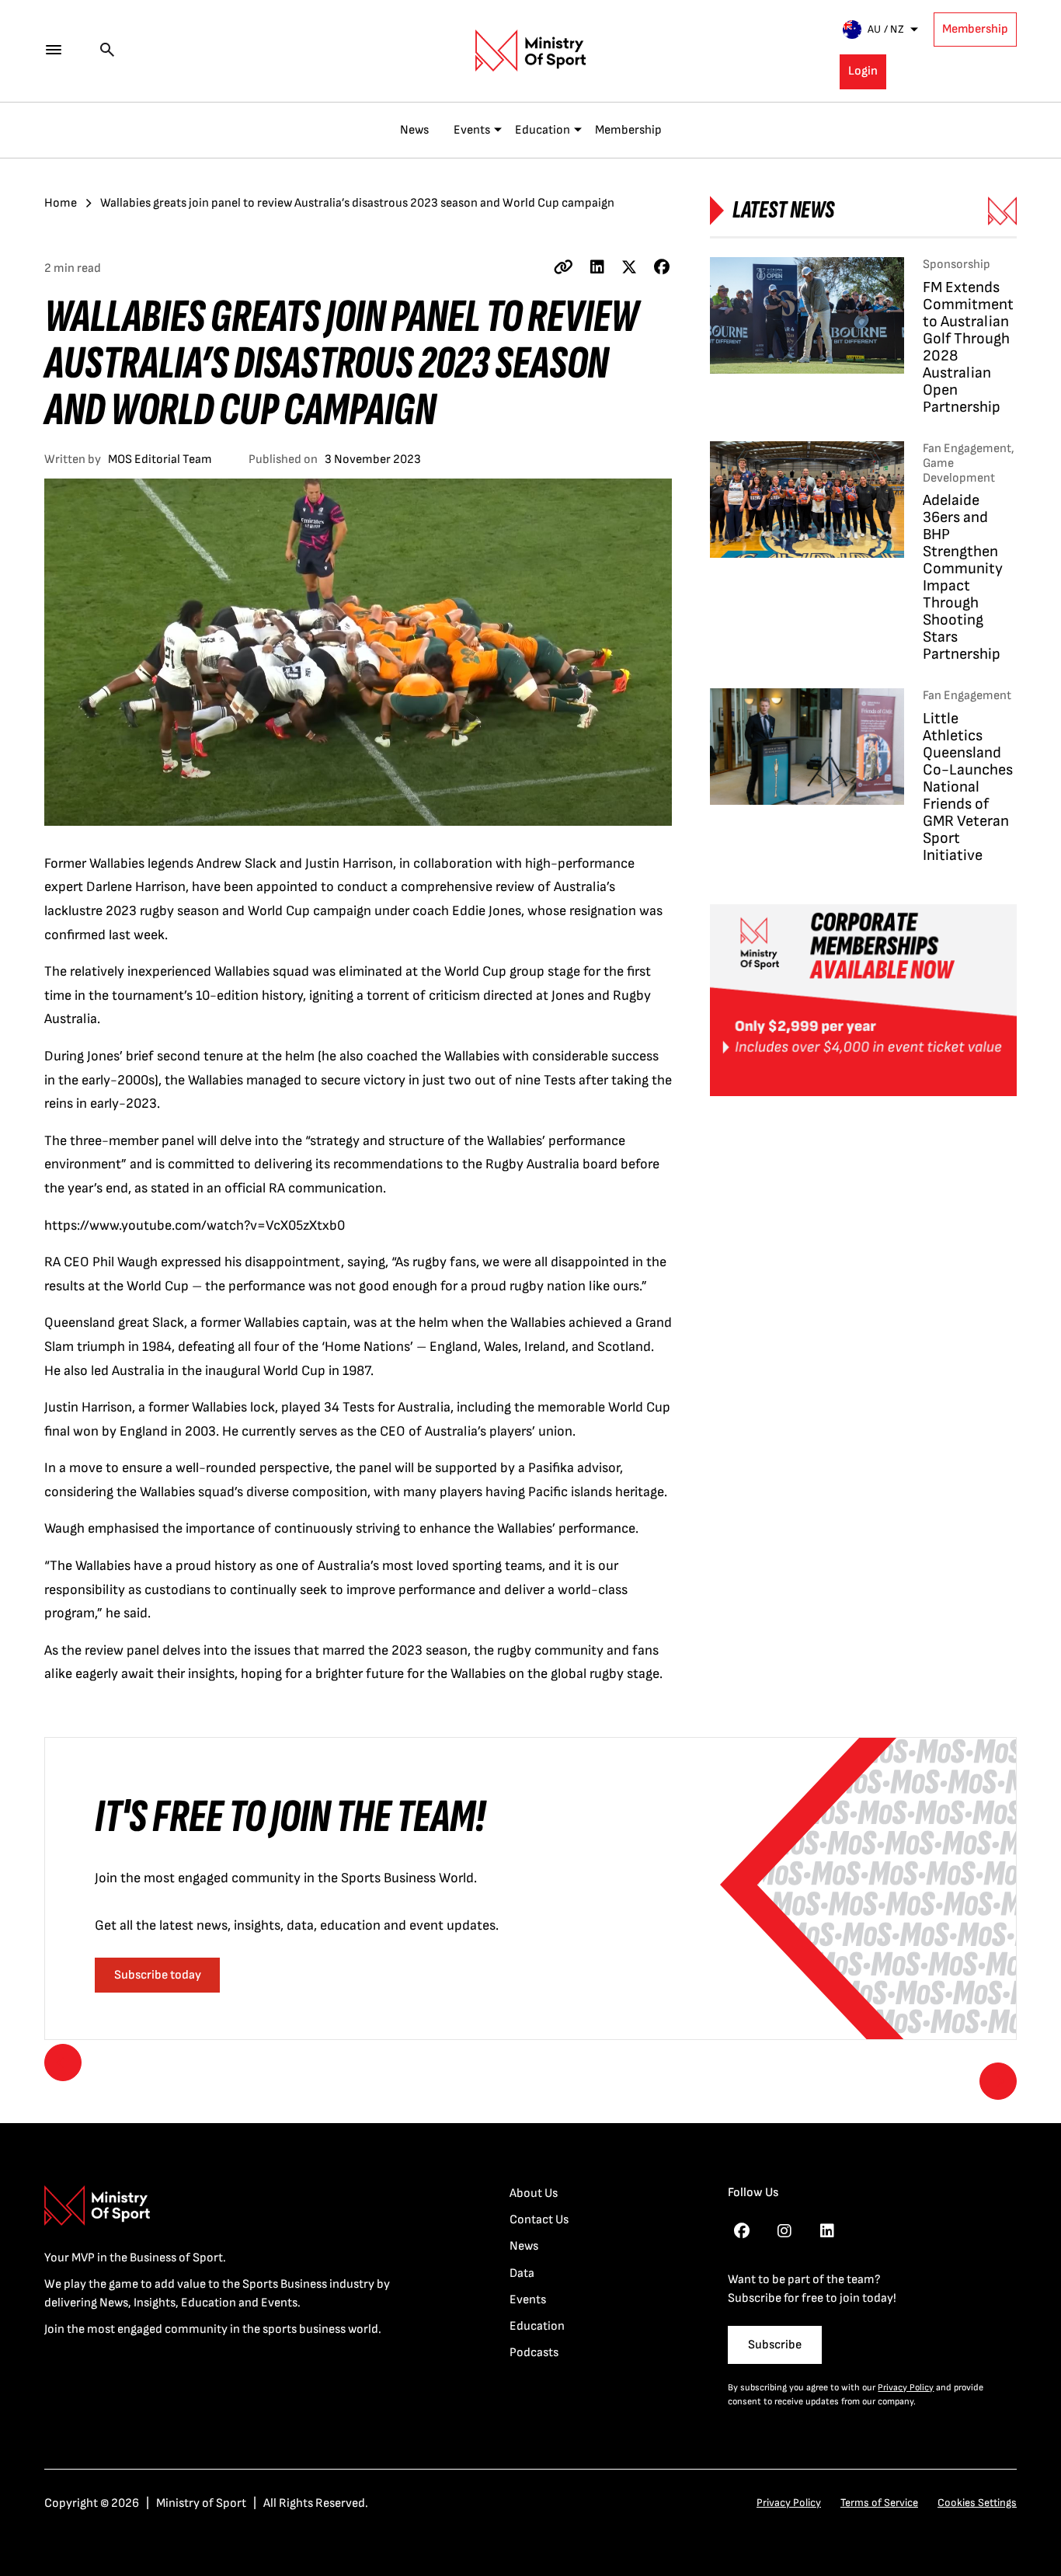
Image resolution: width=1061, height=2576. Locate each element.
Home (61, 203)
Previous (63, 2063)
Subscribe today (158, 1975)
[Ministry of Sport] (530, 50)
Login (863, 71)
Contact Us (539, 2220)
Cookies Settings (977, 2503)
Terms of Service (879, 2503)
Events (472, 130)
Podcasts (534, 2353)
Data (522, 2273)
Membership (975, 29)
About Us (534, 2193)
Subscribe (775, 2345)
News (414, 130)
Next (998, 2081)
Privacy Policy (906, 2388)
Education (543, 130)
